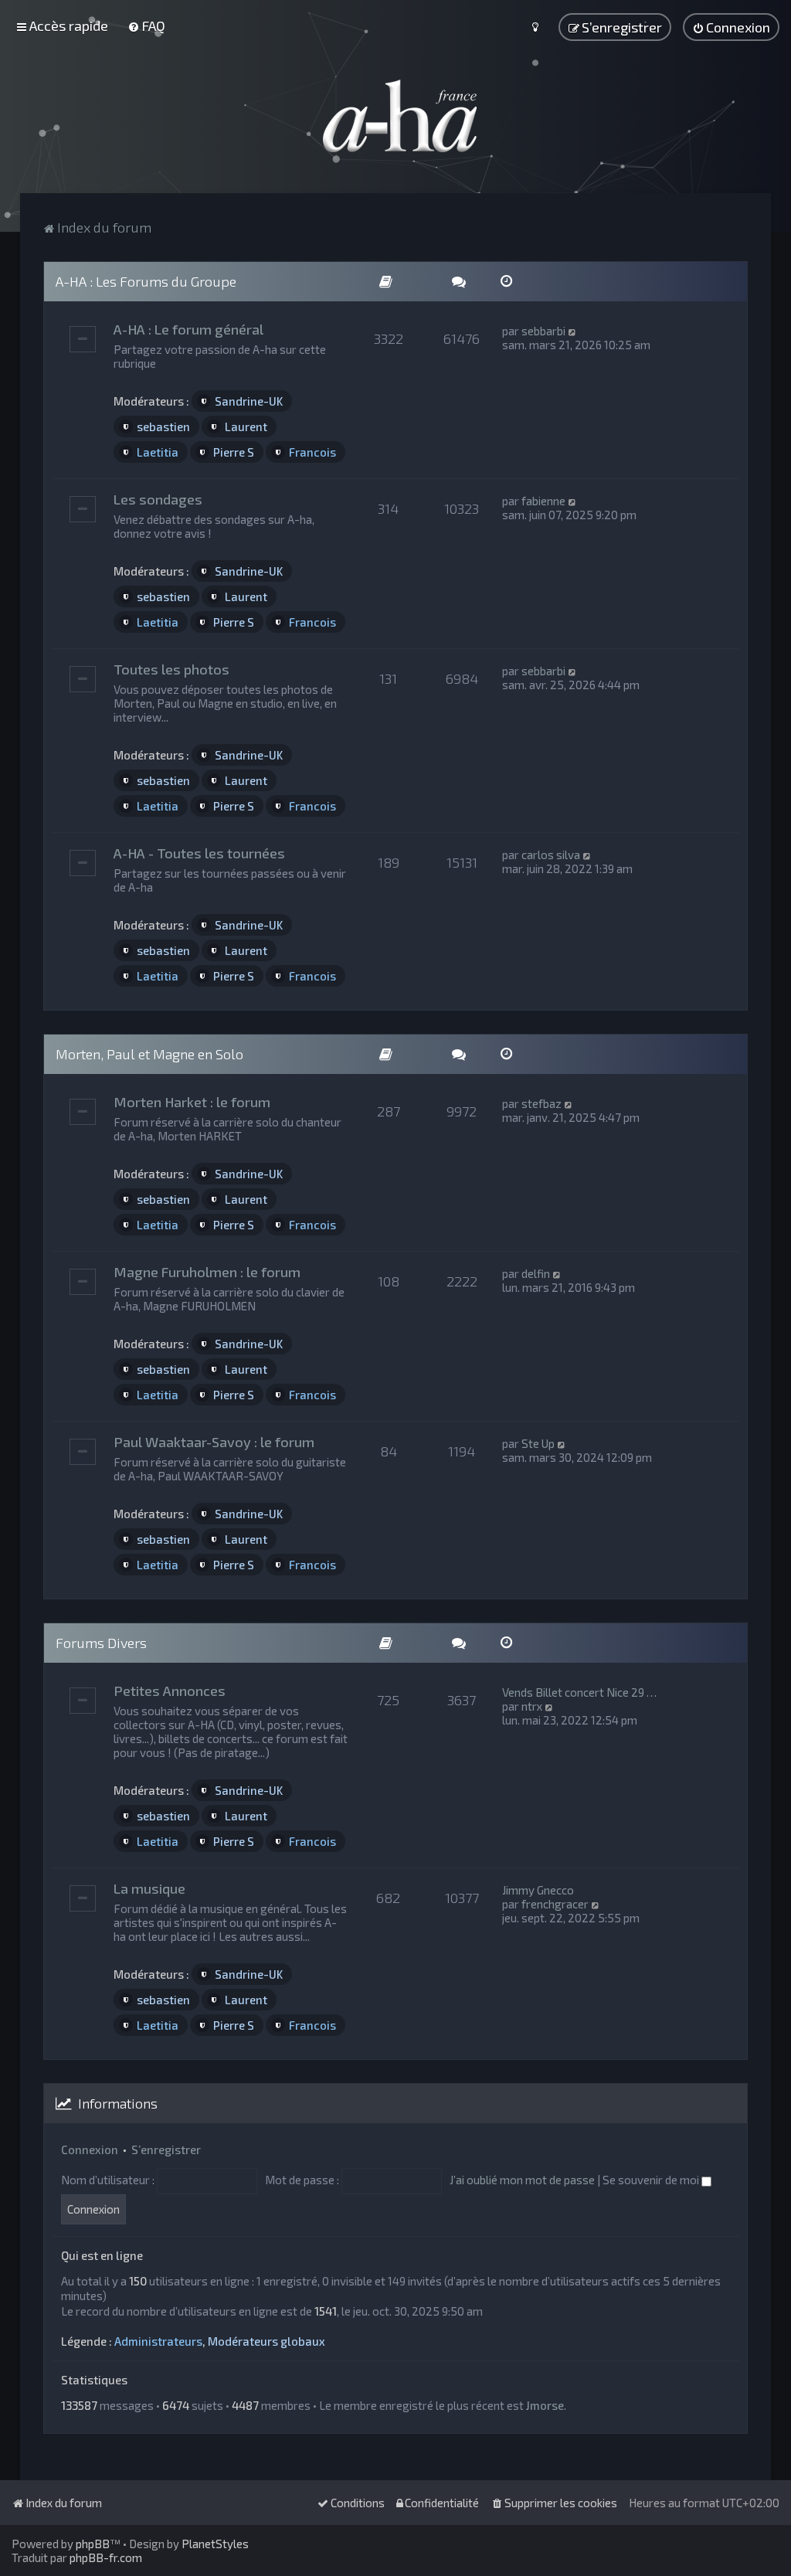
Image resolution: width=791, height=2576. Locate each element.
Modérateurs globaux (266, 2341)
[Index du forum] (395, 116)
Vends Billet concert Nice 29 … (579, 1692)
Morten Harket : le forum (192, 1102)
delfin (536, 1273)
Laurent (246, 427)
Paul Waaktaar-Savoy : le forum (214, 1442)
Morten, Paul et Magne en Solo (149, 1054)
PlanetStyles (215, 2544)
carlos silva (551, 855)
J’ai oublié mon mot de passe (522, 2180)
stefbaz (541, 1103)
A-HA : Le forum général (188, 329)
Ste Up (538, 1443)
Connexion (90, 2149)
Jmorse (545, 2405)
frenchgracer (555, 1904)
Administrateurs (158, 2341)
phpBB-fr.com (106, 2557)
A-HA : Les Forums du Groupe (146, 281)
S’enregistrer (166, 2149)
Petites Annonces (170, 1691)
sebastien (163, 427)
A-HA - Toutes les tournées (199, 853)
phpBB (93, 2544)
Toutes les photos (171, 669)
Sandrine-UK (249, 401)
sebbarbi (543, 331)
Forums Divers (101, 1643)
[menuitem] (146, 25)
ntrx (532, 1706)
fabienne (543, 501)
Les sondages (158, 499)
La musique (149, 1888)
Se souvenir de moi (652, 2180)
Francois (312, 452)
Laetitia (158, 452)
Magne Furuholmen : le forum (207, 1272)
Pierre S (234, 452)
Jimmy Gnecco (538, 1890)
